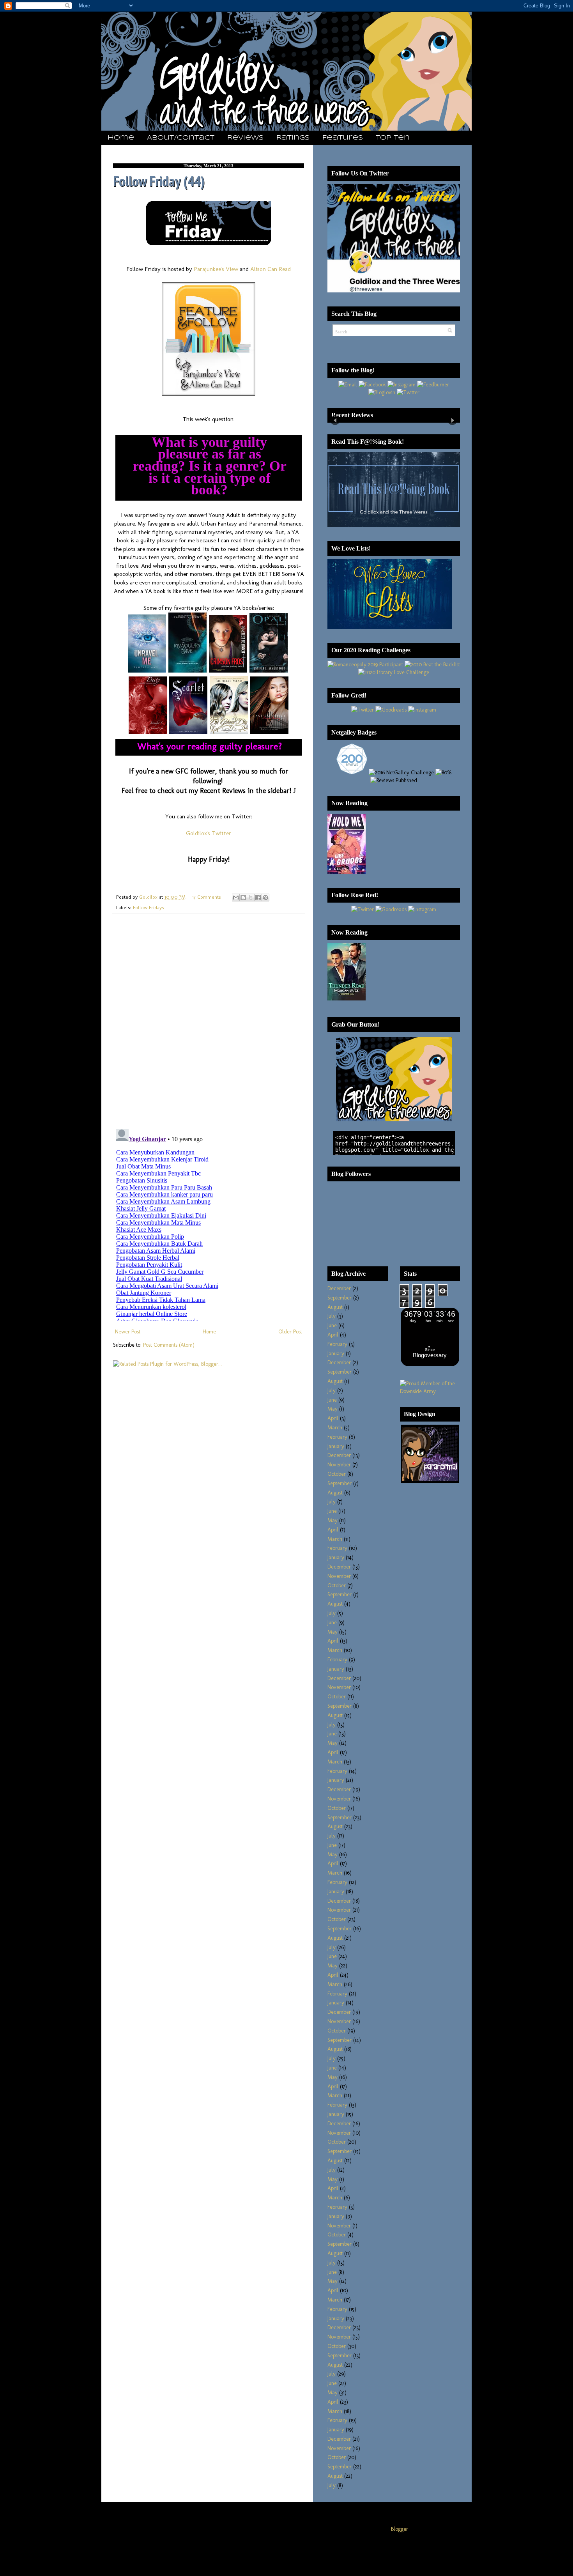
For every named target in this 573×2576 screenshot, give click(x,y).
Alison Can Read (271, 269)
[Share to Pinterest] (265, 898)
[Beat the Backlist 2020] (432, 665)
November (339, 1465)
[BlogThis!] (243, 898)
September (340, 1298)
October (337, 1474)
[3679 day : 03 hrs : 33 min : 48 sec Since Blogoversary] (430, 1364)
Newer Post (128, 1332)
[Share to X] (251, 898)
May (332, 1409)
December (339, 1288)
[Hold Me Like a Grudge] (347, 872)
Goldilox (149, 897)
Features (343, 138)
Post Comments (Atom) (169, 1345)
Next (452, 420)
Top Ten (393, 138)
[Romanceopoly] (365, 665)
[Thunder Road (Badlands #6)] (347, 999)
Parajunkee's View (216, 269)
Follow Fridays (149, 907)
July (332, 1316)
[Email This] (236, 898)
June (332, 1325)
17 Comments (207, 897)
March (335, 1428)
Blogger (400, 2529)
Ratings (293, 138)
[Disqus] (209, 1021)
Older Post (290, 1332)
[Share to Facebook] (258, 898)
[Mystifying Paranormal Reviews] (430, 1481)
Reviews (245, 138)
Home (121, 138)
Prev (335, 420)
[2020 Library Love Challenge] (394, 672)
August (335, 1307)
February (337, 1344)
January (336, 1354)
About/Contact (181, 138)
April (333, 1335)
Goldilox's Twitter (209, 833)
